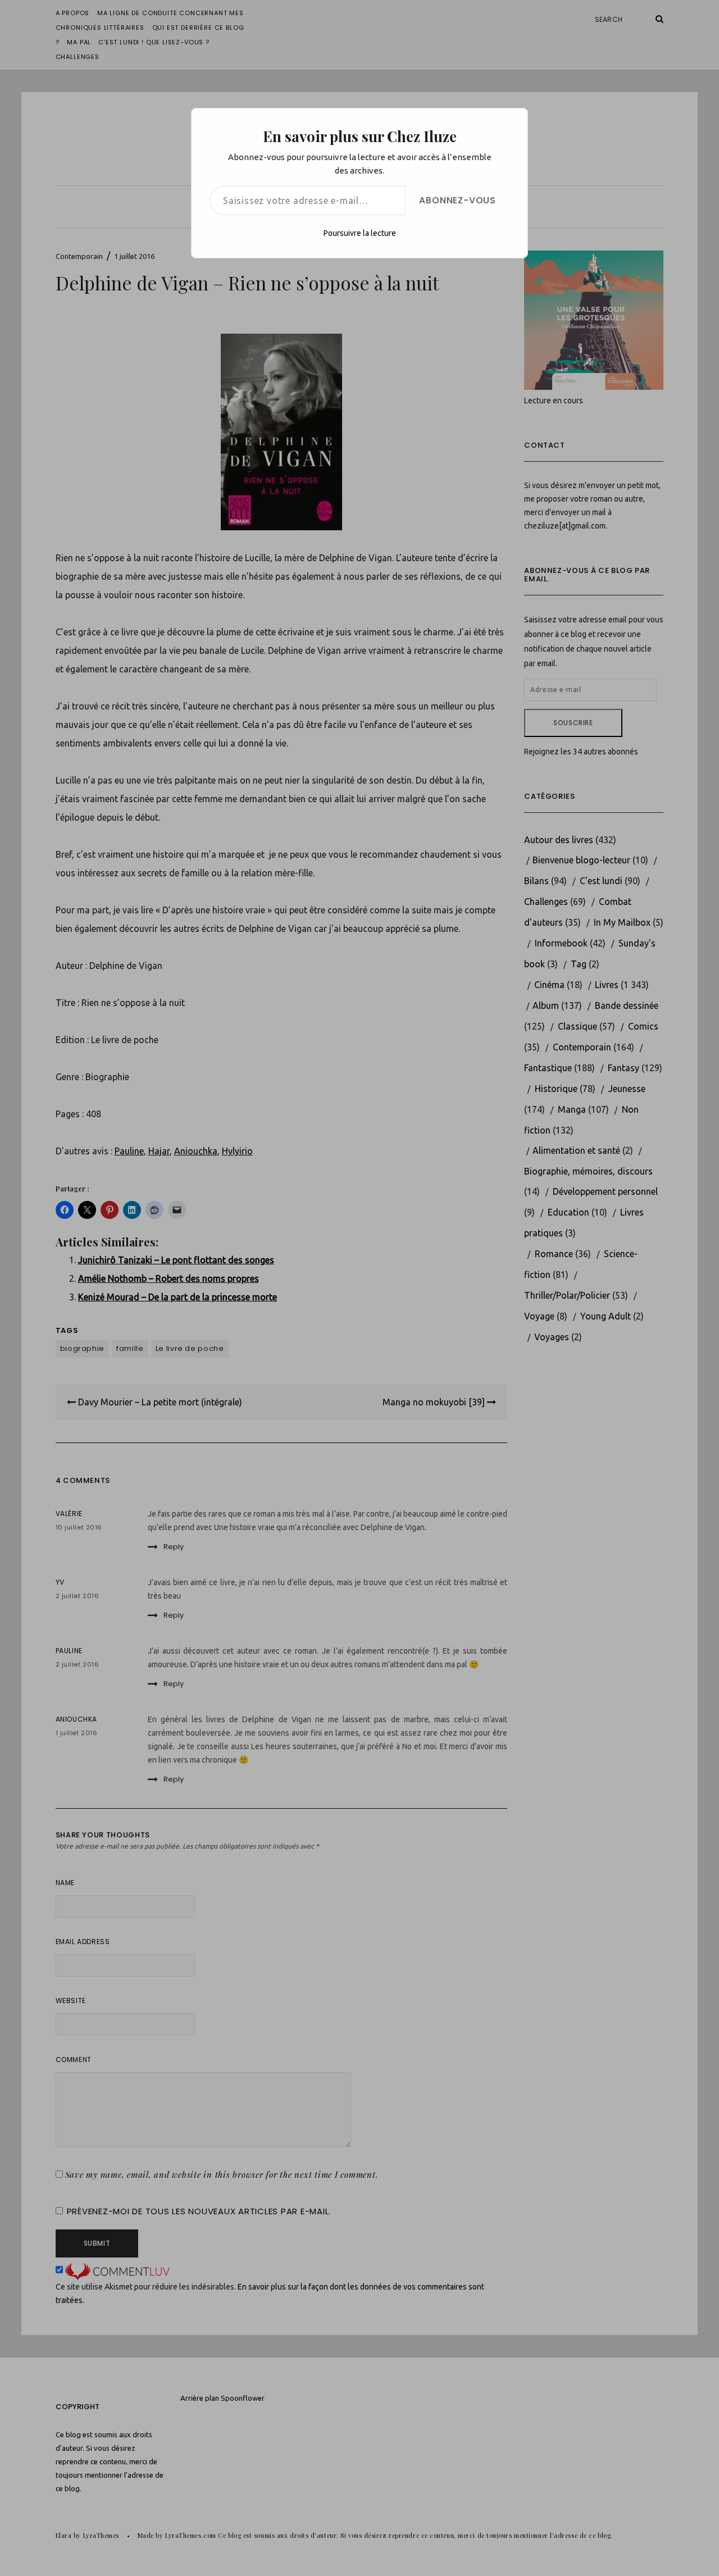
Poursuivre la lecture (360, 233)
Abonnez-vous (458, 200)
